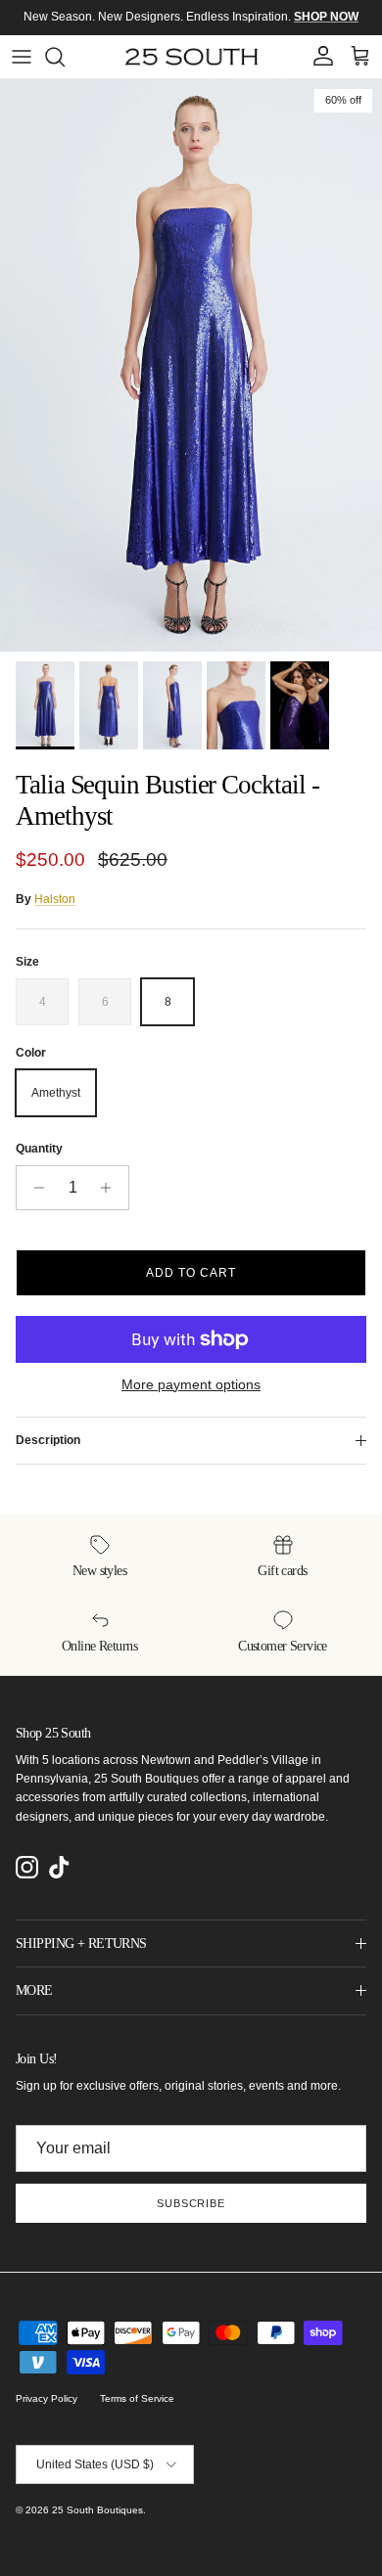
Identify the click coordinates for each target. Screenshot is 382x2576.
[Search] (65, 57)
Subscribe (191, 2203)
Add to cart (191, 1273)
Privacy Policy (47, 2398)
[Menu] (22, 57)
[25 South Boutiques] (191, 57)
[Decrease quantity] (34, 1188)
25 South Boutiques (97, 2510)
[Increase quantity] (111, 1188)
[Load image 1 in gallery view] (191, 365)
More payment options (191, 1384)
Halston (55, 899)
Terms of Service (137, 2398)
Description (48, 1440)
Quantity (39, 1149)
